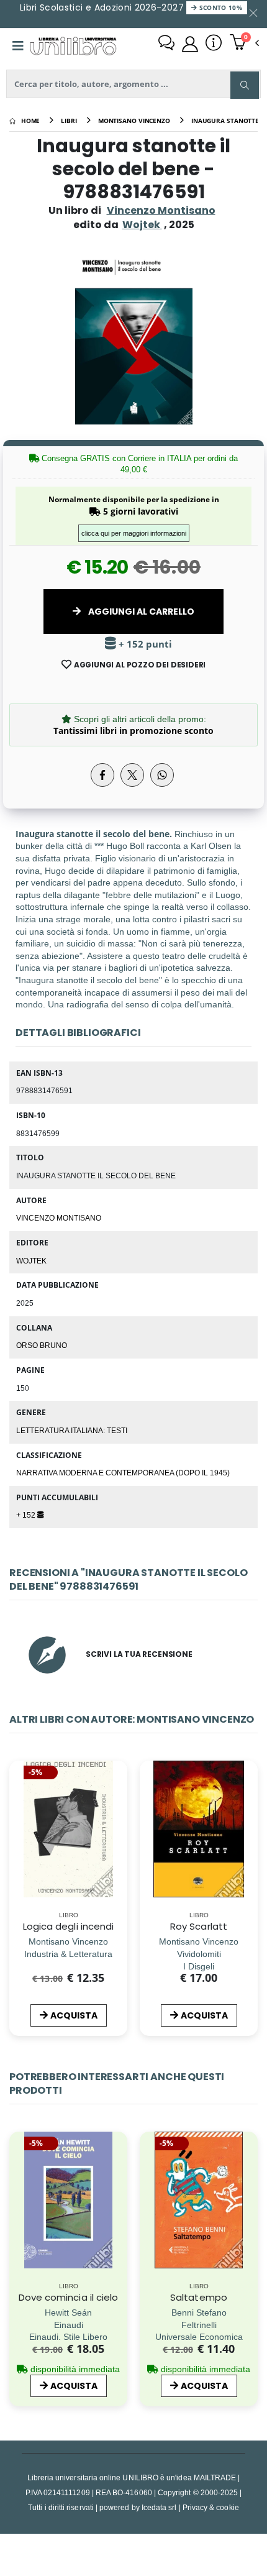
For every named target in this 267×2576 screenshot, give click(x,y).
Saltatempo (199, 2297)
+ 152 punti (144, 644)
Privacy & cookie (211, 2507)
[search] (245, 85)
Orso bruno (42, 1345)
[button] (244, 44)
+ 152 (27, 1515)
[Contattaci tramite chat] (166, 44)
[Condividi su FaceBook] (102, 775)
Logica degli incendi (69, 1926)
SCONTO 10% (219, 7)
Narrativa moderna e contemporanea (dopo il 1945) (123, 1472)
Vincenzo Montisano (161, 210)
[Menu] (18, 46)
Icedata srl (159, 2507)
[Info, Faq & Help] (214, 44)
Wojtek (31, 1260)
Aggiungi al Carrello (140, 612)
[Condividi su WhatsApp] (162, 775)
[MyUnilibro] (190, 44)
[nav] (15, 2223)
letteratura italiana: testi (72, 1430)
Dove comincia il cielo (69, 2297)
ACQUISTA (74, 2015)
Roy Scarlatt (199, 1926)
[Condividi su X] (132, 775)
